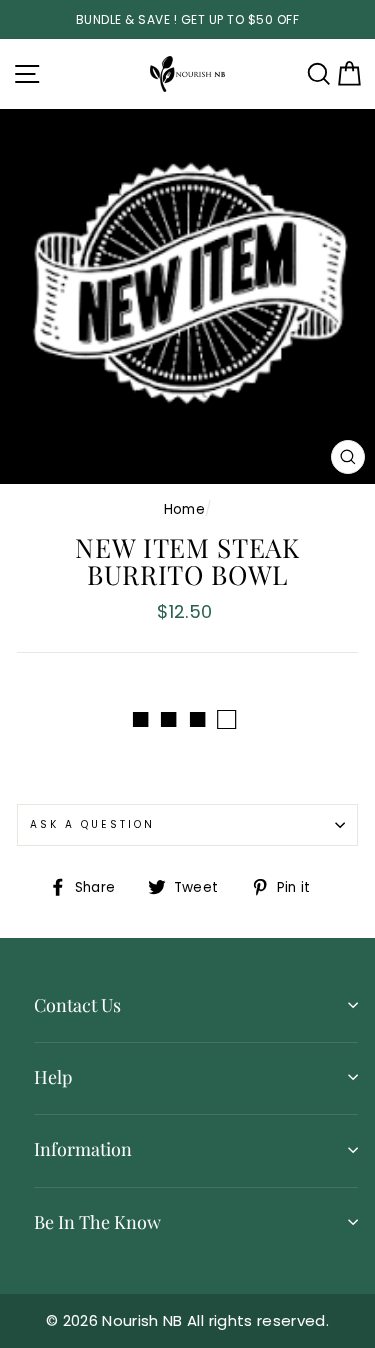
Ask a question (92, 824)
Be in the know (97, 1222)
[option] (187, 19)
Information (83, 1149)
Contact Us (77, 1005)
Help (53, 1077)
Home (184, 509)
